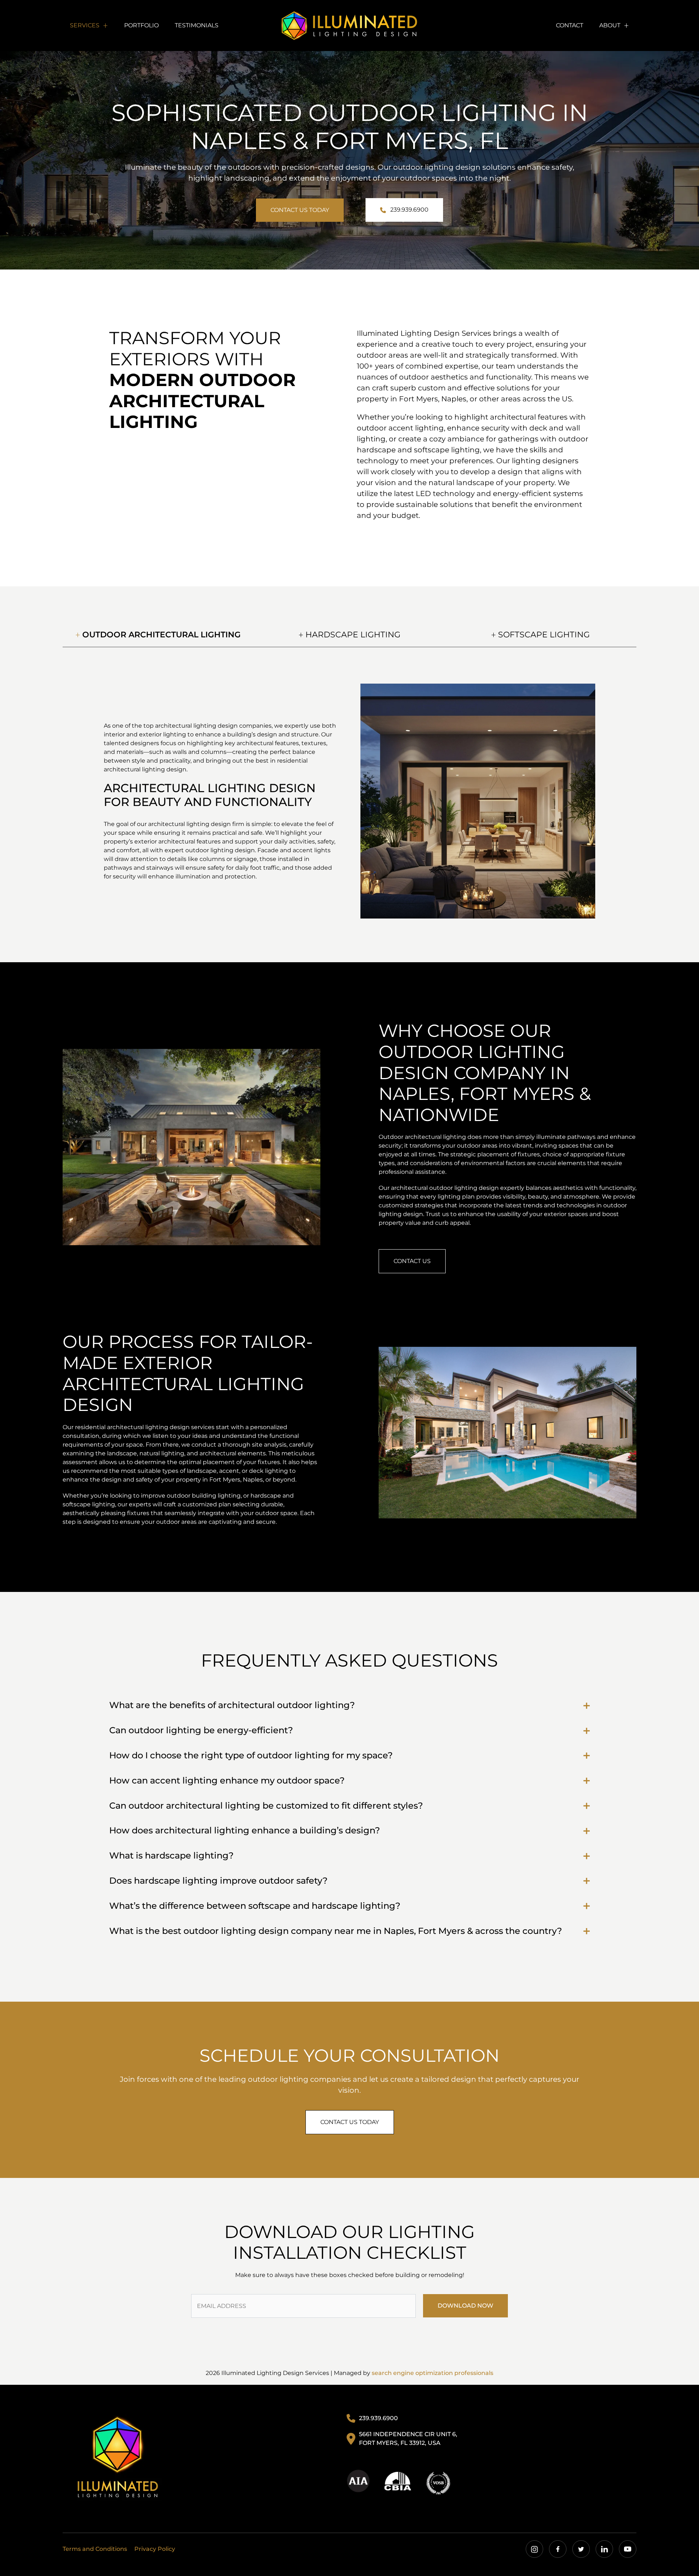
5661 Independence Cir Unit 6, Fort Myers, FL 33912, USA (408, 2439)
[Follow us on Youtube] (628, 2549)
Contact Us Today (300, 210)
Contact (570, 25)
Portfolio (141, 25)
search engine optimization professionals (433, 2373)
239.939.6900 (409, 210)
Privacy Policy (155, 2549)
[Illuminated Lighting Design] (118, 2457)
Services (85, 25)
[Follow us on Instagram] (534, 2549)
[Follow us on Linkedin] (604, 2549)
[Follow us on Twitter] (581, 2549)
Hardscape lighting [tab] (352, 635)
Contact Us (412, 1261)
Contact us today (350, 2122)
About (610, 25)
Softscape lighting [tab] (543, 635)
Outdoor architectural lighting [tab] (160, 635)
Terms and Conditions (95, 2549)
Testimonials (197, 25)
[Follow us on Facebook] (558, 2549)
